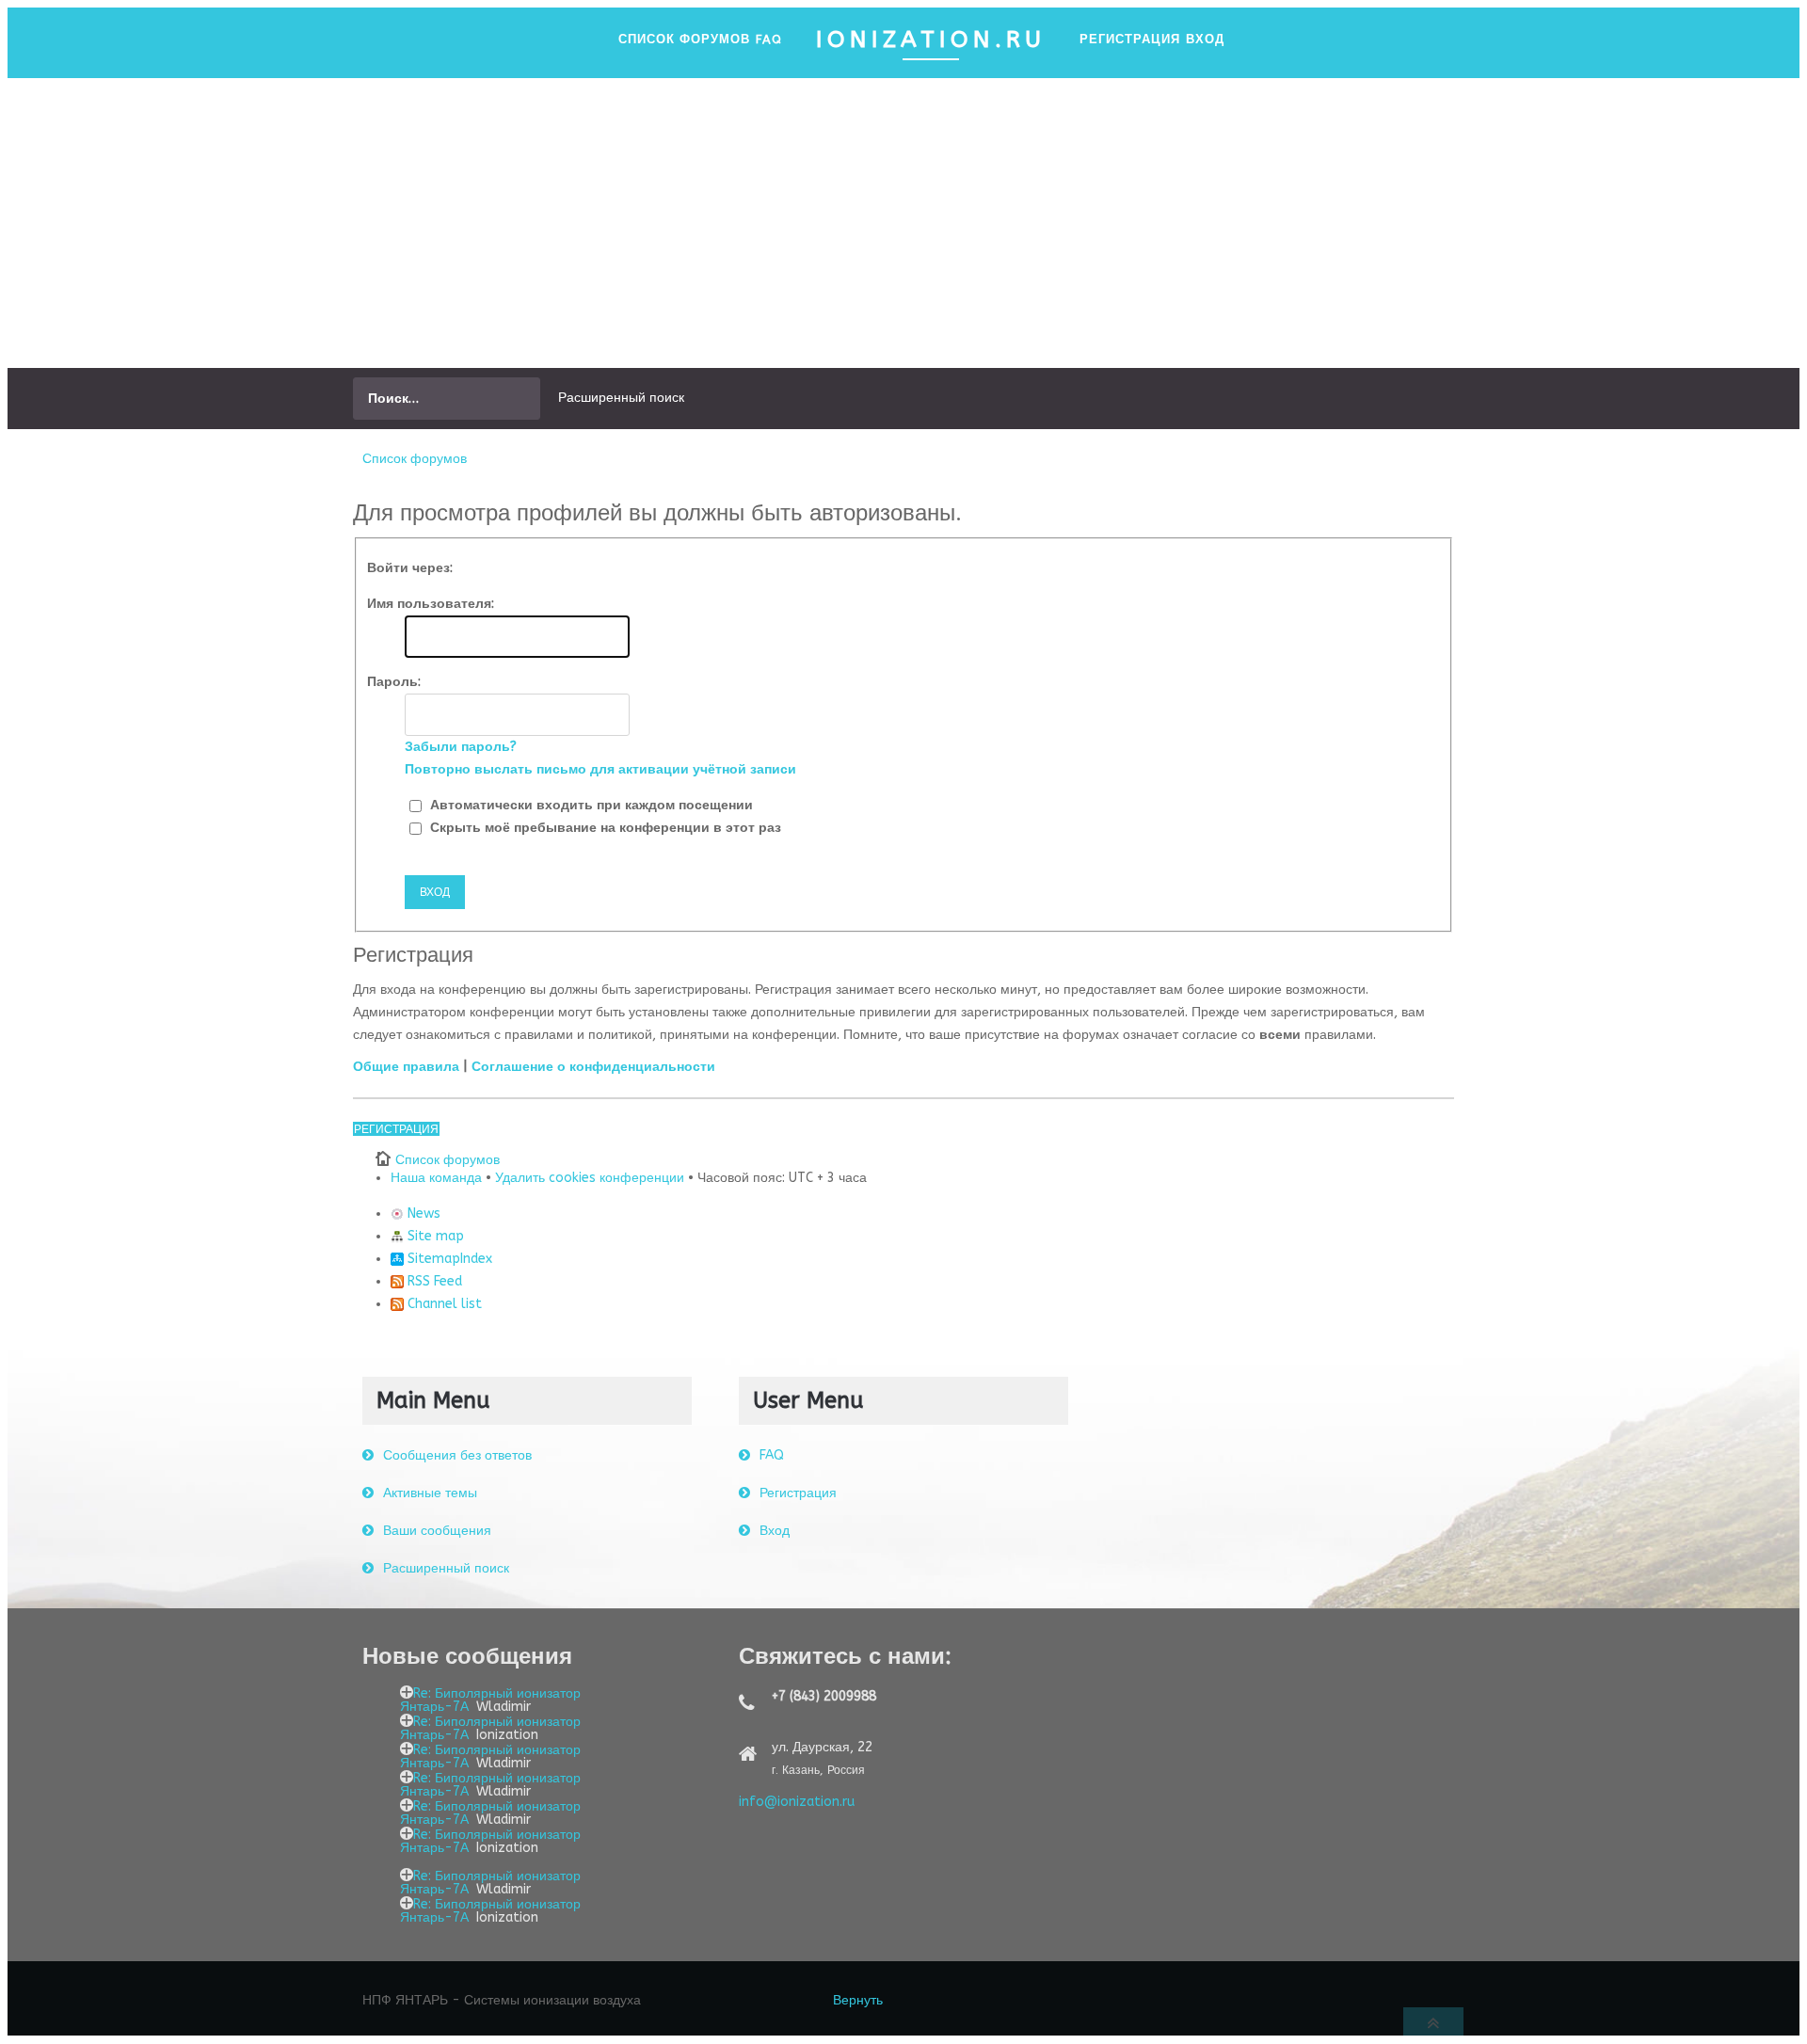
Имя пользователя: (431, 604)
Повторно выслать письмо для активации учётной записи (600, 769)
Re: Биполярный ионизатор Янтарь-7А (490, 1700)
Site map (434, 1236)
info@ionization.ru (797, 1802)
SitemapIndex (448, 1259)
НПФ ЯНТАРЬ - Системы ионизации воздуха (502, 2000)
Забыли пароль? (461, 747)
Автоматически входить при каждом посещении (590, 805)
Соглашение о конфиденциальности (593, 1067)
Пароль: (394, 682)
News (422, 1214)
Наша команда (436, 1178)
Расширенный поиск (621, 398)
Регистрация (396, 1129)
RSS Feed (433, 1281)
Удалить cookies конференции (590, 1178)
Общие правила (406, 1067)
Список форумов (415, 459)
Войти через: (410, 568)
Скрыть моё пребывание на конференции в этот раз (604, 828)
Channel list (443, 1304)
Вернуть (858, 2000)
